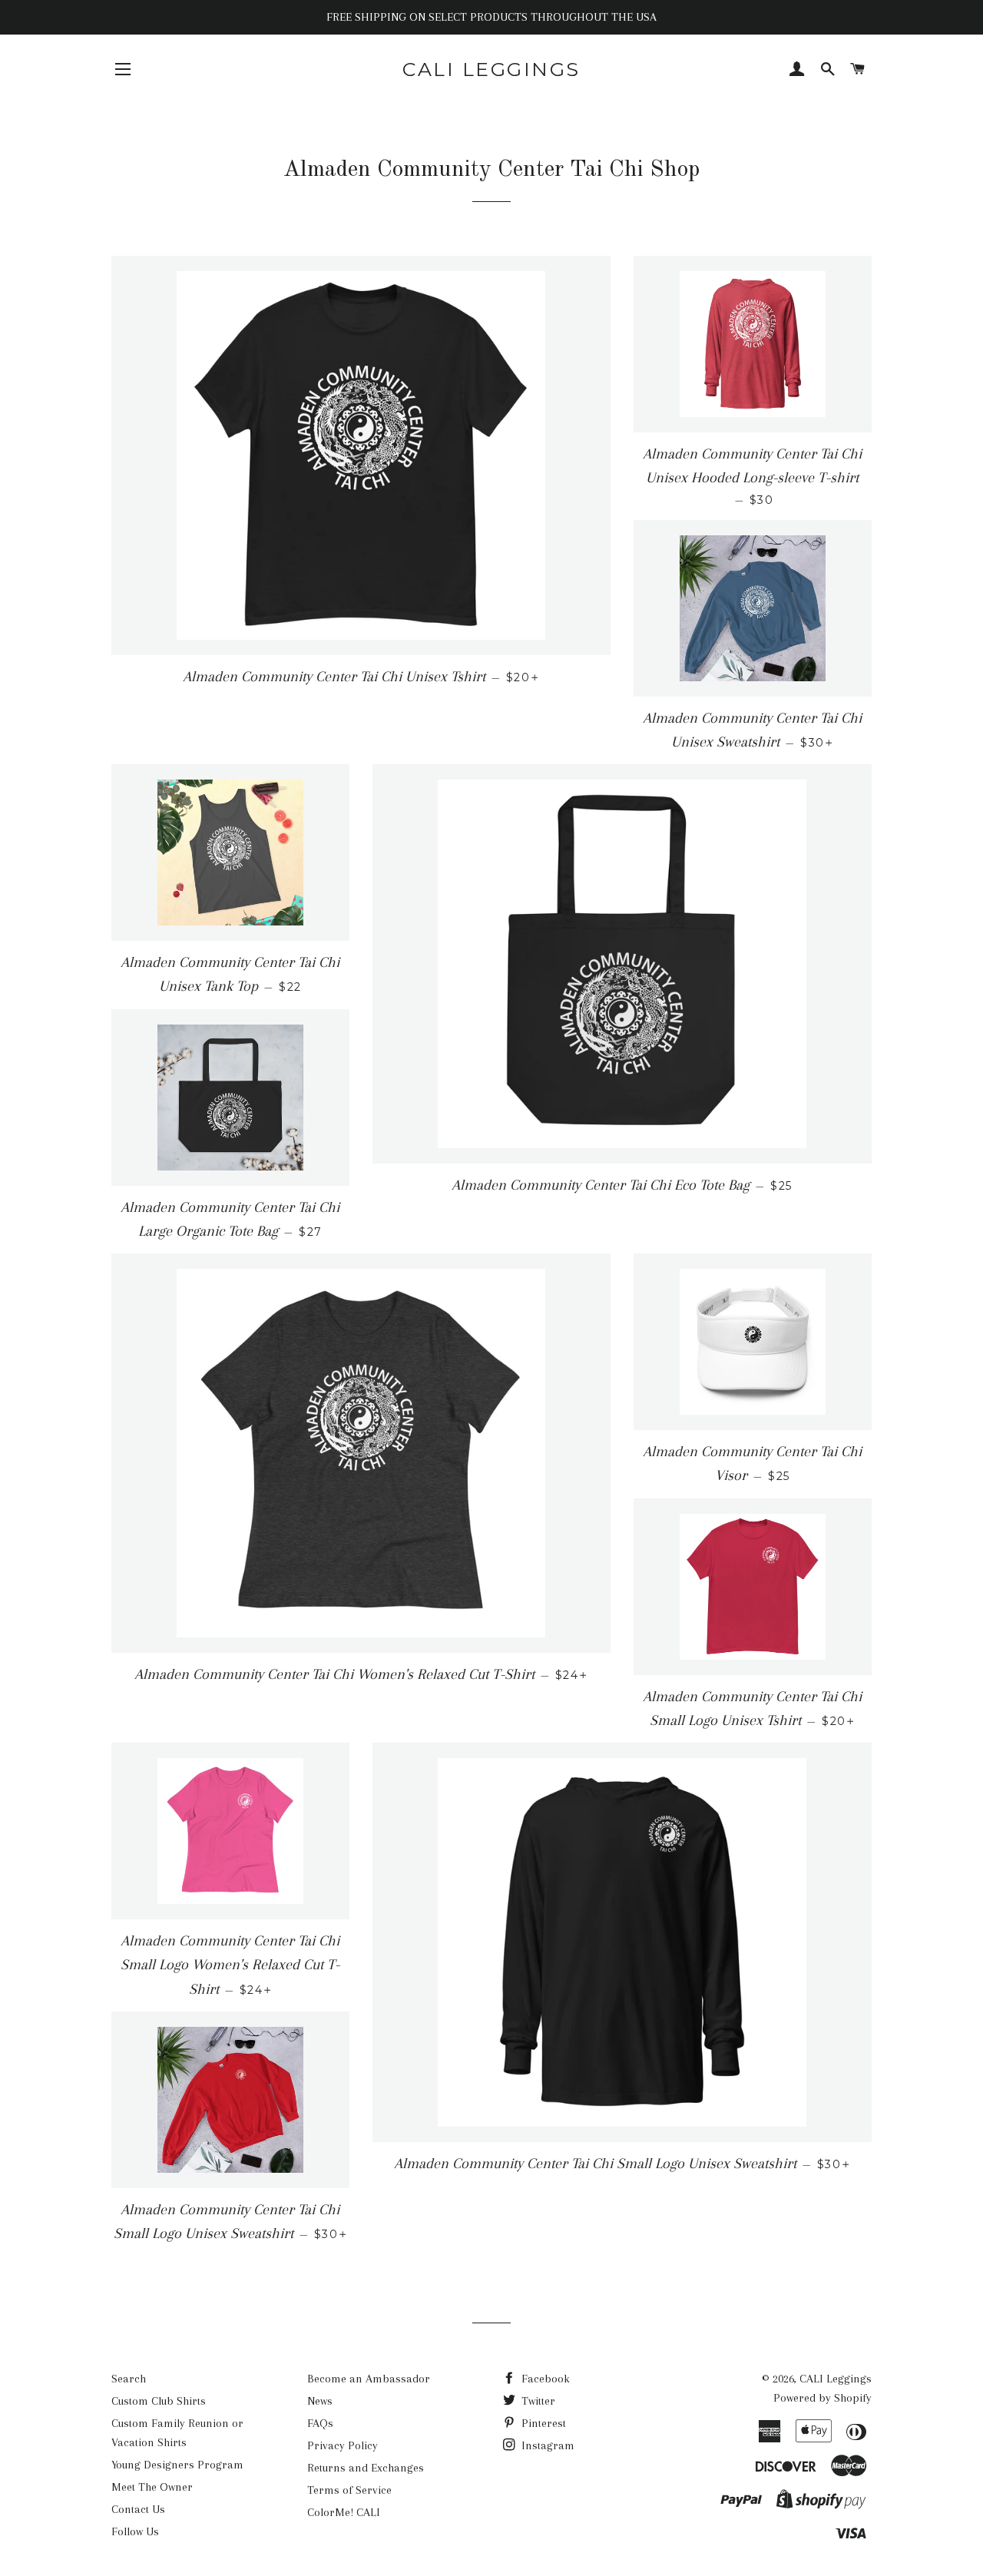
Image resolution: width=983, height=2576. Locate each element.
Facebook (544, 2379)
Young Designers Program (177, 2465)
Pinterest (542, 2423)
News (320, 2401)
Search (129, 2379)
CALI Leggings (491, 69)
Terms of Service (349, 2490)
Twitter (537, 2401)
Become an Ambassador (369, 2379)
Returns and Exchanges (366, 2468)
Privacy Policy (343, 2445)
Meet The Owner (152, 2487)
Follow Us (135, 2531)
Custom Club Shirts (159, 2401)
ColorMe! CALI (344, 2512)
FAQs (320, 2423)
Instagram (546, 2445)
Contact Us (138, 2509)
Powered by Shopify (822, 2398)
